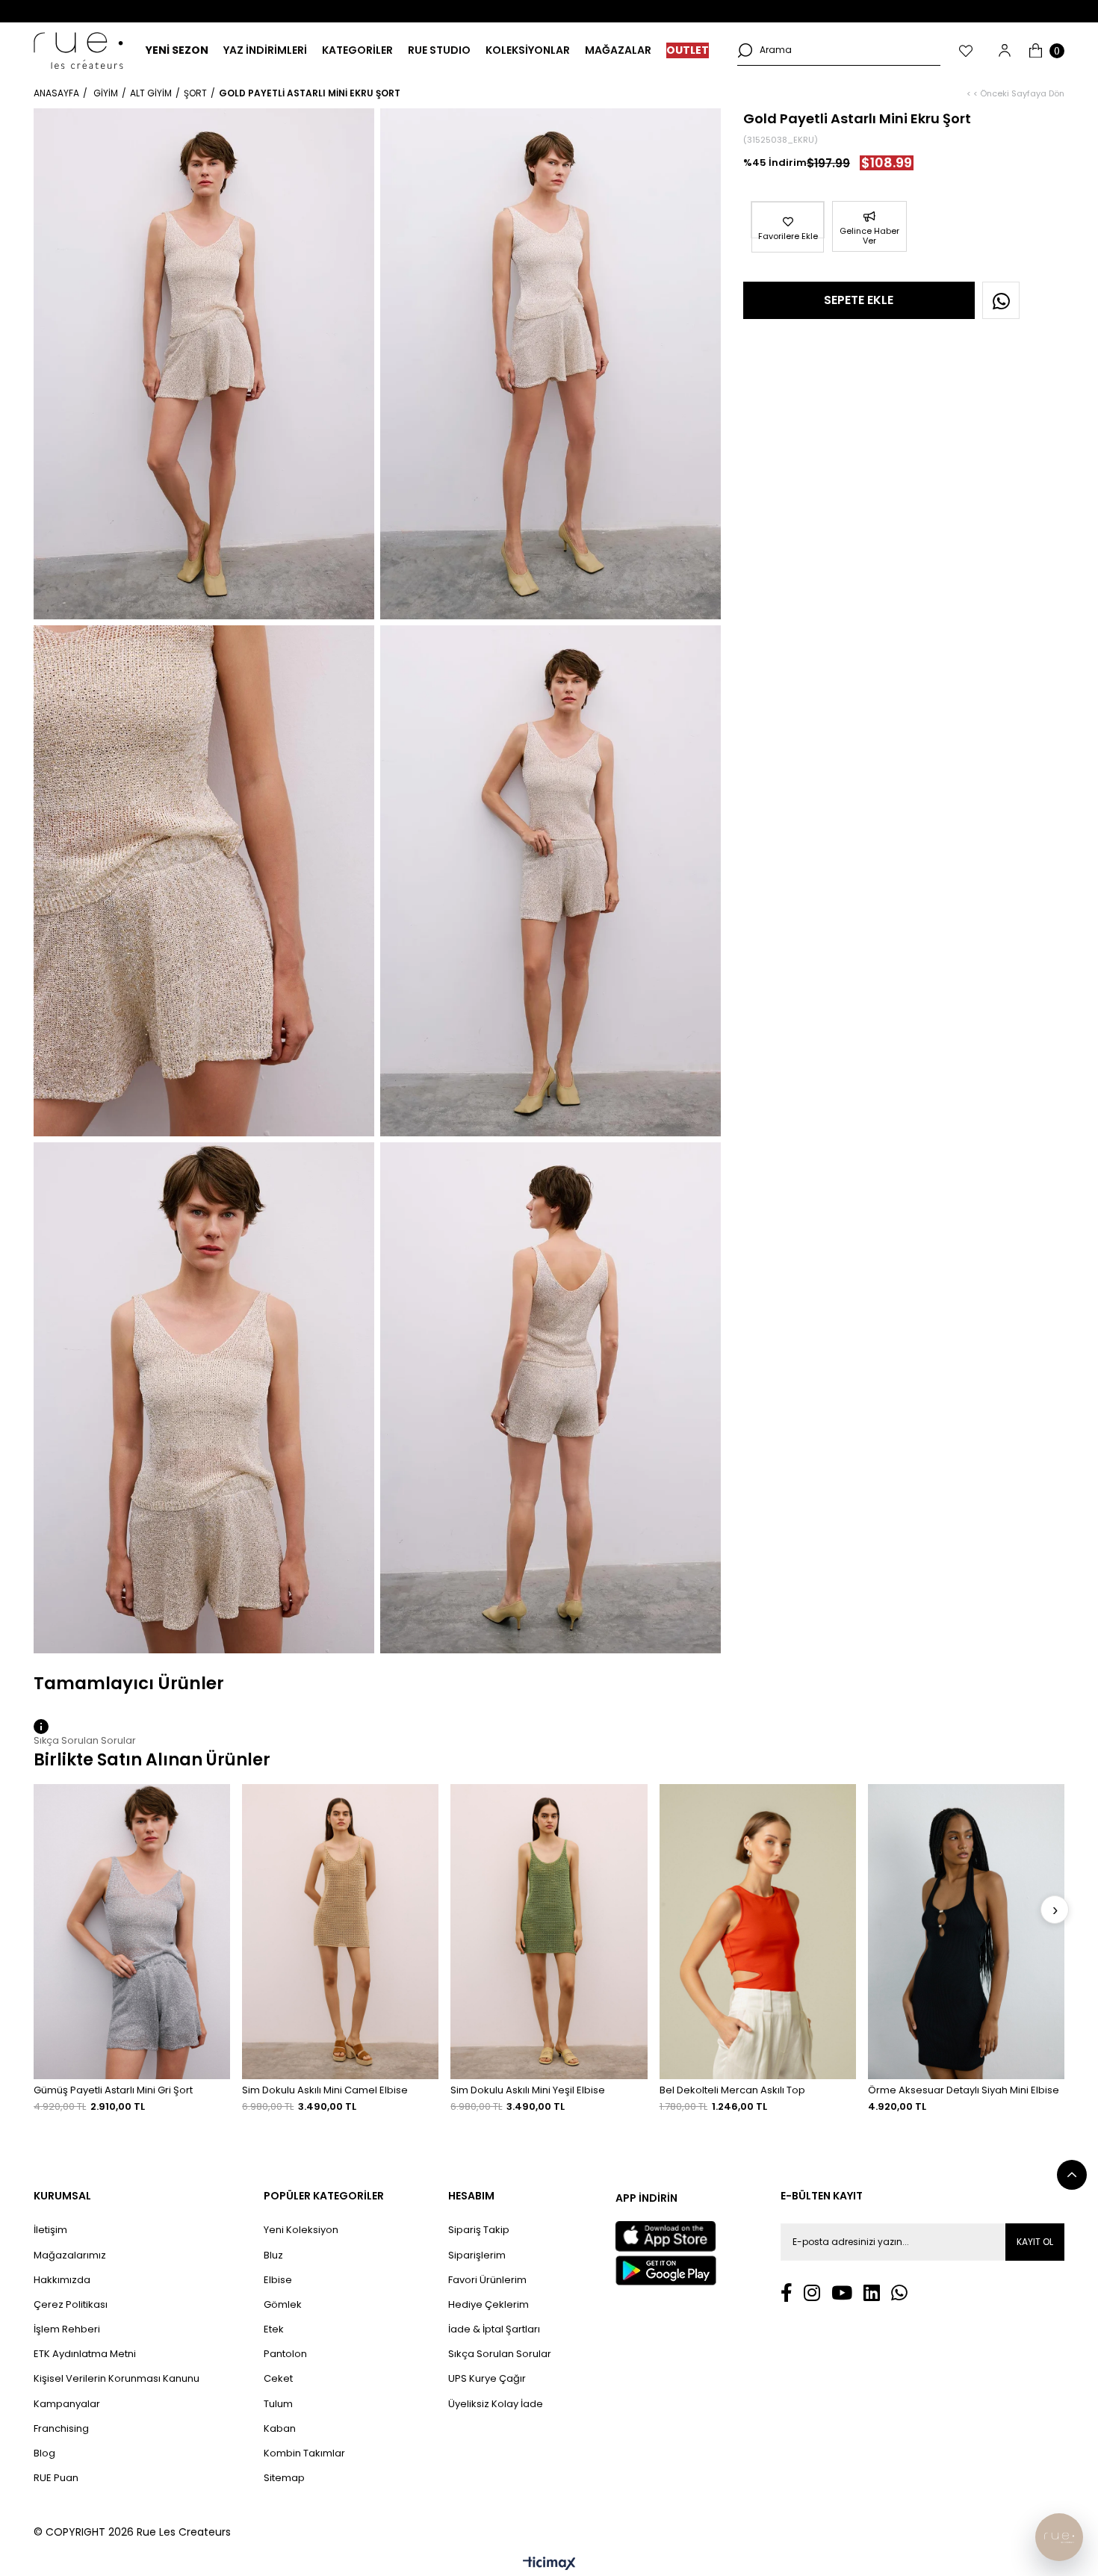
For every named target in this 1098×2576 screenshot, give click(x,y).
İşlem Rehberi (67, 2329)
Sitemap (284, 2478)
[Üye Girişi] (1005, 50)
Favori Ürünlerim (487, 2280)
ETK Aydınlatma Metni (85, 2354)
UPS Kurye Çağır (487, 2379)
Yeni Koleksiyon (301, 2230)
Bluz (273, 2255)
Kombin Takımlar (304, 2453)
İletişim (50, 2230)
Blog (44, 2453)
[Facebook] (787, 2292)
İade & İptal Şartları (494, 2329)
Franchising (61, 2429)
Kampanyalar (67, 2404)
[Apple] (666, 2236)
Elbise (278, 2280)
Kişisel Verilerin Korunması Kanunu (117, 2379)
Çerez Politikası (71, 2305)
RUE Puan (56, 2478)
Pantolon (285, 2354)
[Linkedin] (872, 2292)
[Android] (666, 2270)
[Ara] (745, 50)
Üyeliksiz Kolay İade (496, 2404)
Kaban (280, 2429)
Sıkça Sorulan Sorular (500, 2354)
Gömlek (283, 2305)
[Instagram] (812, 2292)
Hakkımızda (62, 2280)
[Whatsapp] (899, 2292)
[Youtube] (842, 2292)
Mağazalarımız (70, 2255)
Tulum (278, 2404)
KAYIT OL (1035, 2242)
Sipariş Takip (479, 2230)
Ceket (278, 2379)
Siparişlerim (477, 2255)
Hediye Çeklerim (488, 2305)
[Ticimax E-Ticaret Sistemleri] (549, 2564)
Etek (274, 2329)
